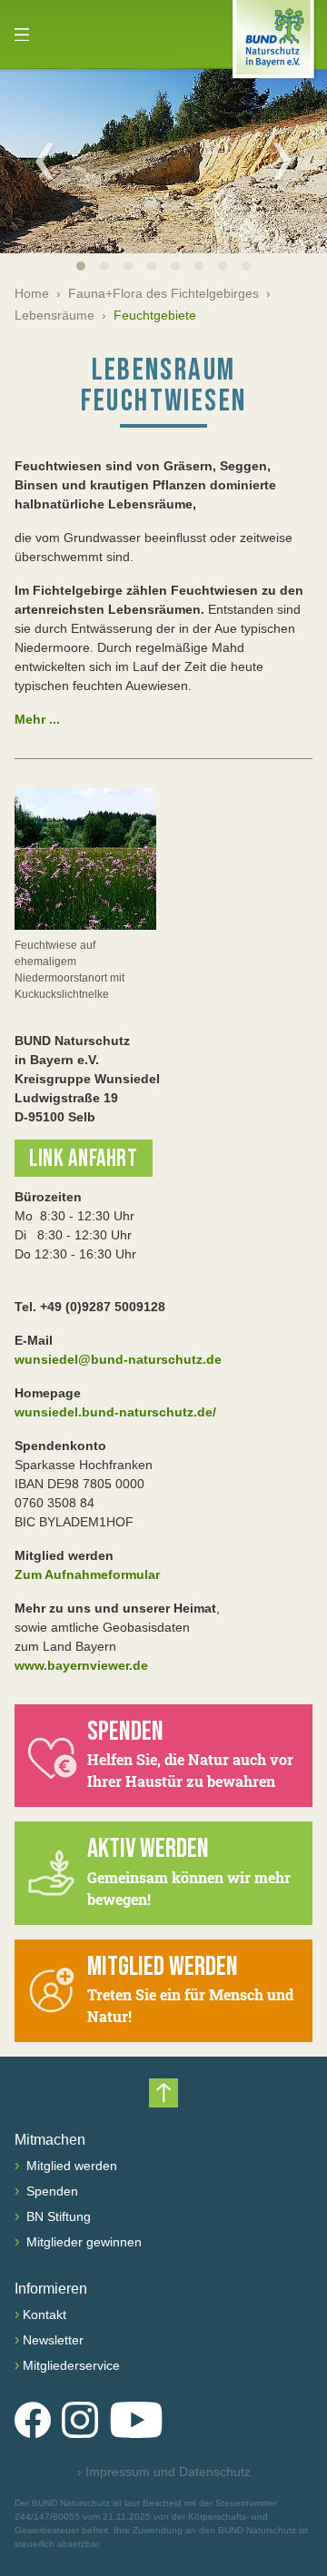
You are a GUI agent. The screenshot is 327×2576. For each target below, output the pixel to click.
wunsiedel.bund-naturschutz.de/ (115, 1412)
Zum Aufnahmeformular (87, 1574)
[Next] (282, 161)
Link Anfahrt (84, 1159)
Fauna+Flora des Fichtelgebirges (163, 293)
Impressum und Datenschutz (164, 2472)
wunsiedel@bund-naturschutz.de (118, 1359)
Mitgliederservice (71, 2365)
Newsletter (53, 2340)
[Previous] (45, 161)
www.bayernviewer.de (81, 1665)
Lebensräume (54, 315)
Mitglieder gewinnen (82, 2242)
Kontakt (45, 2314)
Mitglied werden (70, 2166)
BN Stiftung (57, 2216)
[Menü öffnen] (22, 35)
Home (32, 293)
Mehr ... (37, 719)
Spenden (50, 2191)
